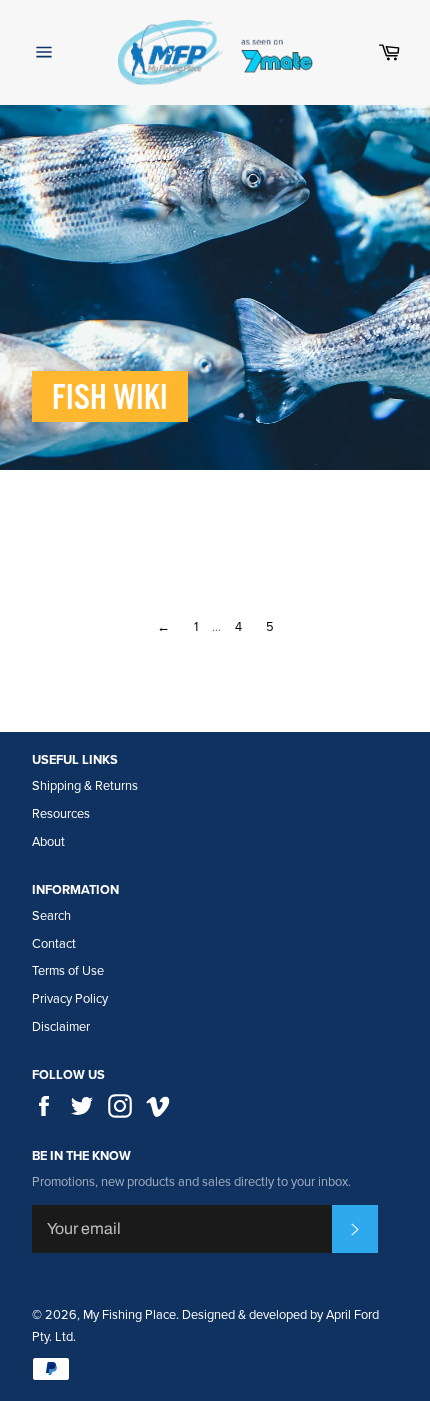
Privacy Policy (70, 999)
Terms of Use (68, 971)
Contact (54, 944)
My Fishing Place (129, 1315)
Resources (61, 814)
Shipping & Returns (85, 786)
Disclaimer (61, 1027)
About (48, 842)
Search (51, 916)
